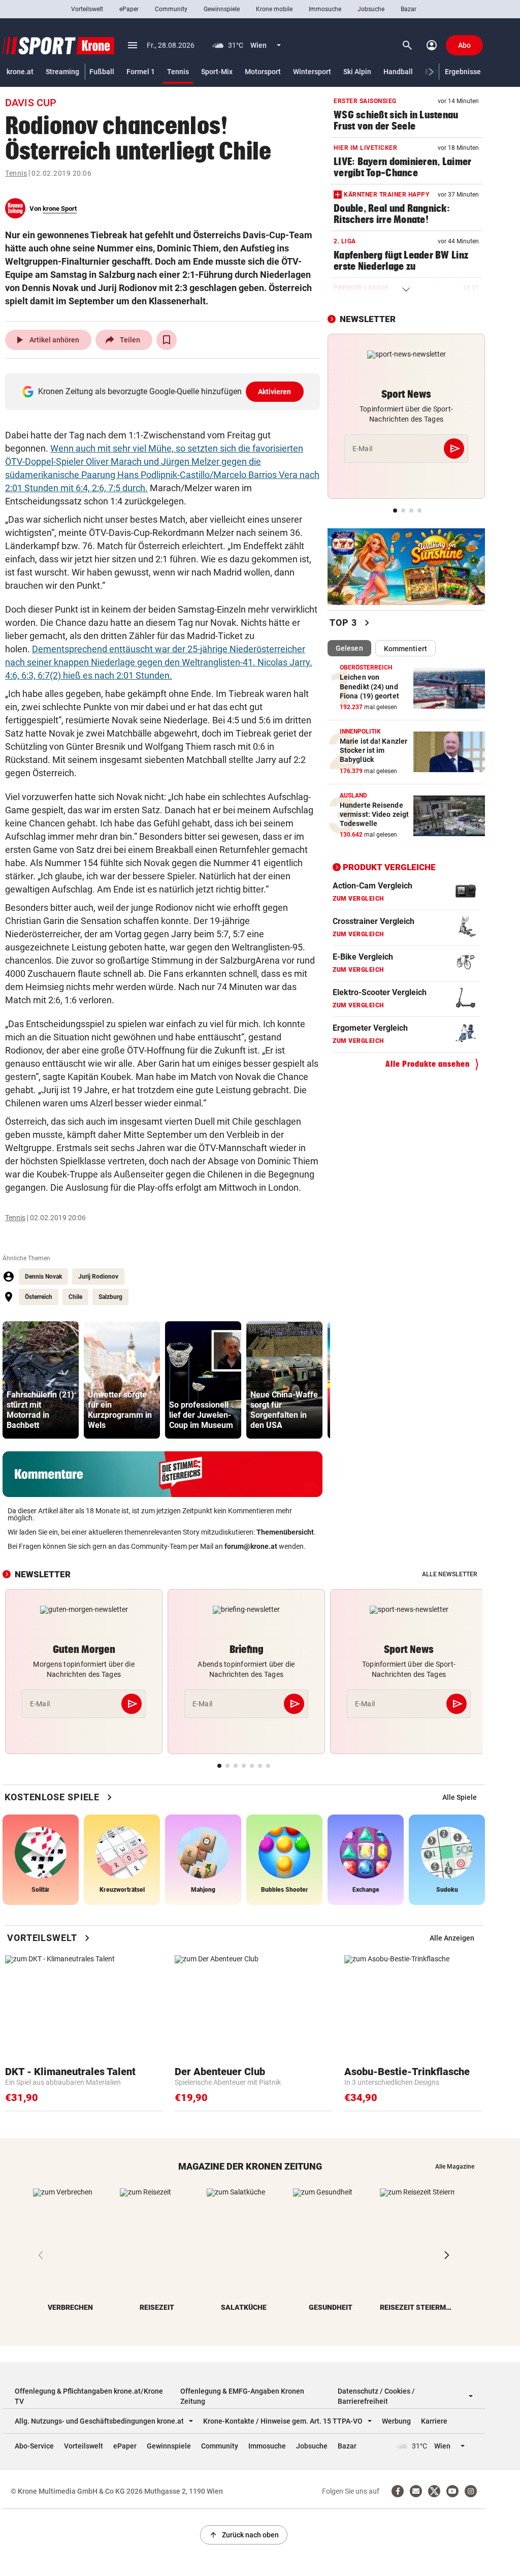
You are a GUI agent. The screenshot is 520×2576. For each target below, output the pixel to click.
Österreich (39, 1297)
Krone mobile (274, 9)
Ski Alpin (357, 72)
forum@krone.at (251, 1546)
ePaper (129, 9)
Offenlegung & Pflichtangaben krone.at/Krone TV (89, 2396)
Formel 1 (141, 72)
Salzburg (110, 1297)
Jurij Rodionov (98, 1277)
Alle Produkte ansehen (428, 1064)
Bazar (409, 9)
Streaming (62, 72)
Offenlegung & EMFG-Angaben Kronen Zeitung (242, 2396)
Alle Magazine (455, 2167)
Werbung (396, 2421)
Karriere (434, 2421)
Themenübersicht (285, 1532)
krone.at (20, 72)
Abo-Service (34, 2446)
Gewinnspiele (222, 9)
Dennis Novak (43, 1277)
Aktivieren (275, 392)
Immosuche (325, 9)
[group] (41, 1380)
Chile (75, 1297)
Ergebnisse (463, 72)
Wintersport (312, 72)
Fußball (102, 72)
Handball (398, 72)
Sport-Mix (217, 72)
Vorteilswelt (87, 9)
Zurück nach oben (244, 2535)
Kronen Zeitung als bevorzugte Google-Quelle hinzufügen (165, 391)
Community (171, 9)
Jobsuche (371, 9)
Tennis (178, 72)
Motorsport (263, 72)
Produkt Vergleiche (389, 867)
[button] (431, 72)
